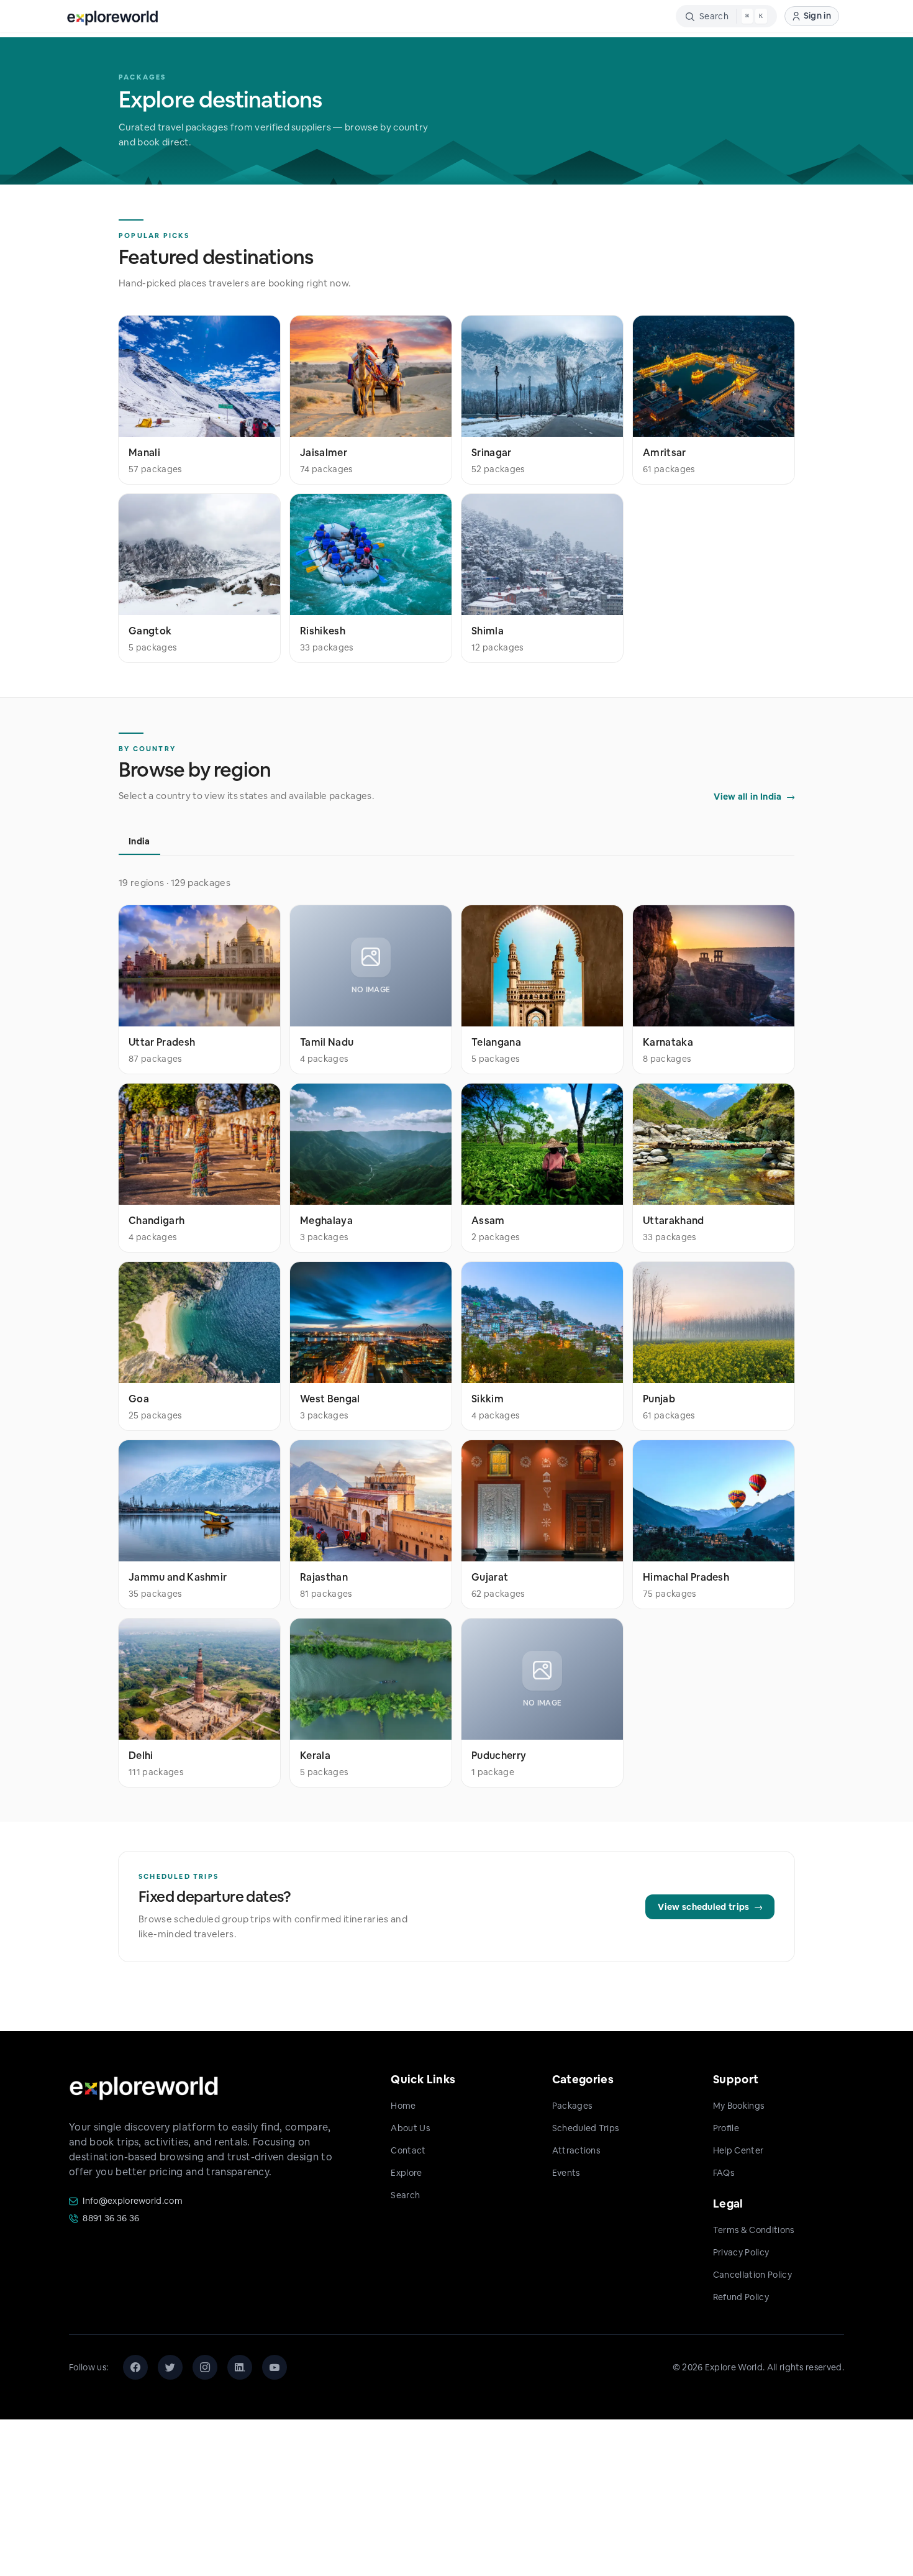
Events (566, 2173)
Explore (406, 2173)
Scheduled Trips (586, 2128)
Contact (408, 2150)
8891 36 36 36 (111, 2218)
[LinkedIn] (240, 2367)
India (139, 841)
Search (405, 2195)
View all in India (747, 797)
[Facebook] (135, 2367)
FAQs (724, 2173)
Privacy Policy (741, 2252)
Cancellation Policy (752, 2275)
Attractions (576, 2150)
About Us (410, 2128)
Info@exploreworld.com (133, 2201)
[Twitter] (170, 2367)
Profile (726, 2128)
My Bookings (739, 2106)
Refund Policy (741, 2297)
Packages (572, 2106)
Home (403, 2106)
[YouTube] (275, 2367)
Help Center (738, 2150)
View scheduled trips (703, 1907)
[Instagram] (205, 2367)
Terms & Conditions (754, 2230)
